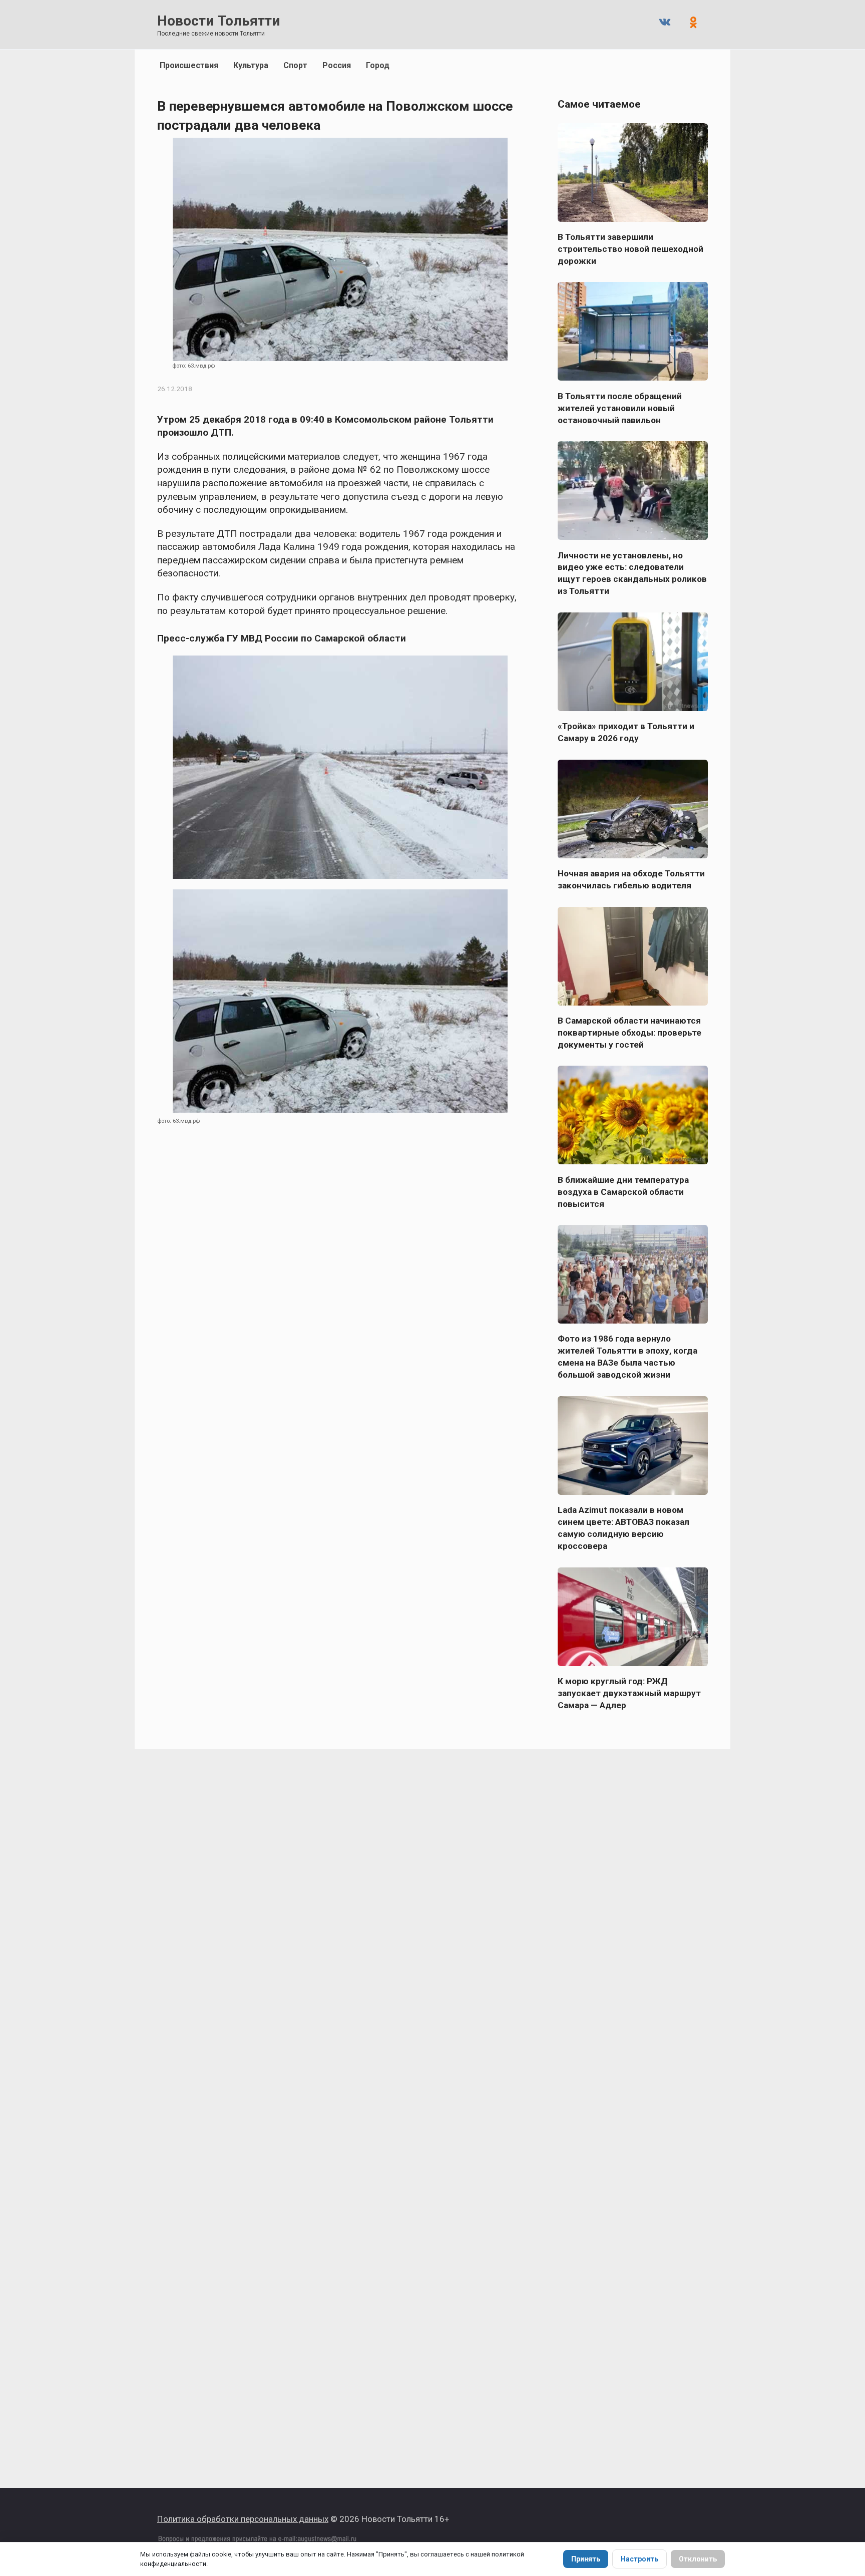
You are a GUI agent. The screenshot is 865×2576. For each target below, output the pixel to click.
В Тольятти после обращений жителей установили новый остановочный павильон (620, 408)
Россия (337, 65)
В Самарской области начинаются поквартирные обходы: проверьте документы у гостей (629, 1033)
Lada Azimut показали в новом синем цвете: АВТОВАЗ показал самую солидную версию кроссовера (623, 1528)
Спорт (295, 65)
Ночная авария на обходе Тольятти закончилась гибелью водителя (631, 879)
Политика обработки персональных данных (243, 2519)
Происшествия (189, 65)
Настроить (639, 2559)
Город (378, 65)
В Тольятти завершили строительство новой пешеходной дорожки (630, 249)
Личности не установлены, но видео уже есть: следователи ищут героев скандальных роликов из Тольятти (632, 573)
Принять (586, 2559)
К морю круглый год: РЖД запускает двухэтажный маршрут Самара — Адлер (629, 1693)
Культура (251, 65)
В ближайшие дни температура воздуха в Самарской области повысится (623, 1191)
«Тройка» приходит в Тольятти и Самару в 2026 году (626, 732)
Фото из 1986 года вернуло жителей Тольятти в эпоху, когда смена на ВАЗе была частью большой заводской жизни (627, 1357)
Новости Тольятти (219, 21)
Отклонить (698, 2559)
